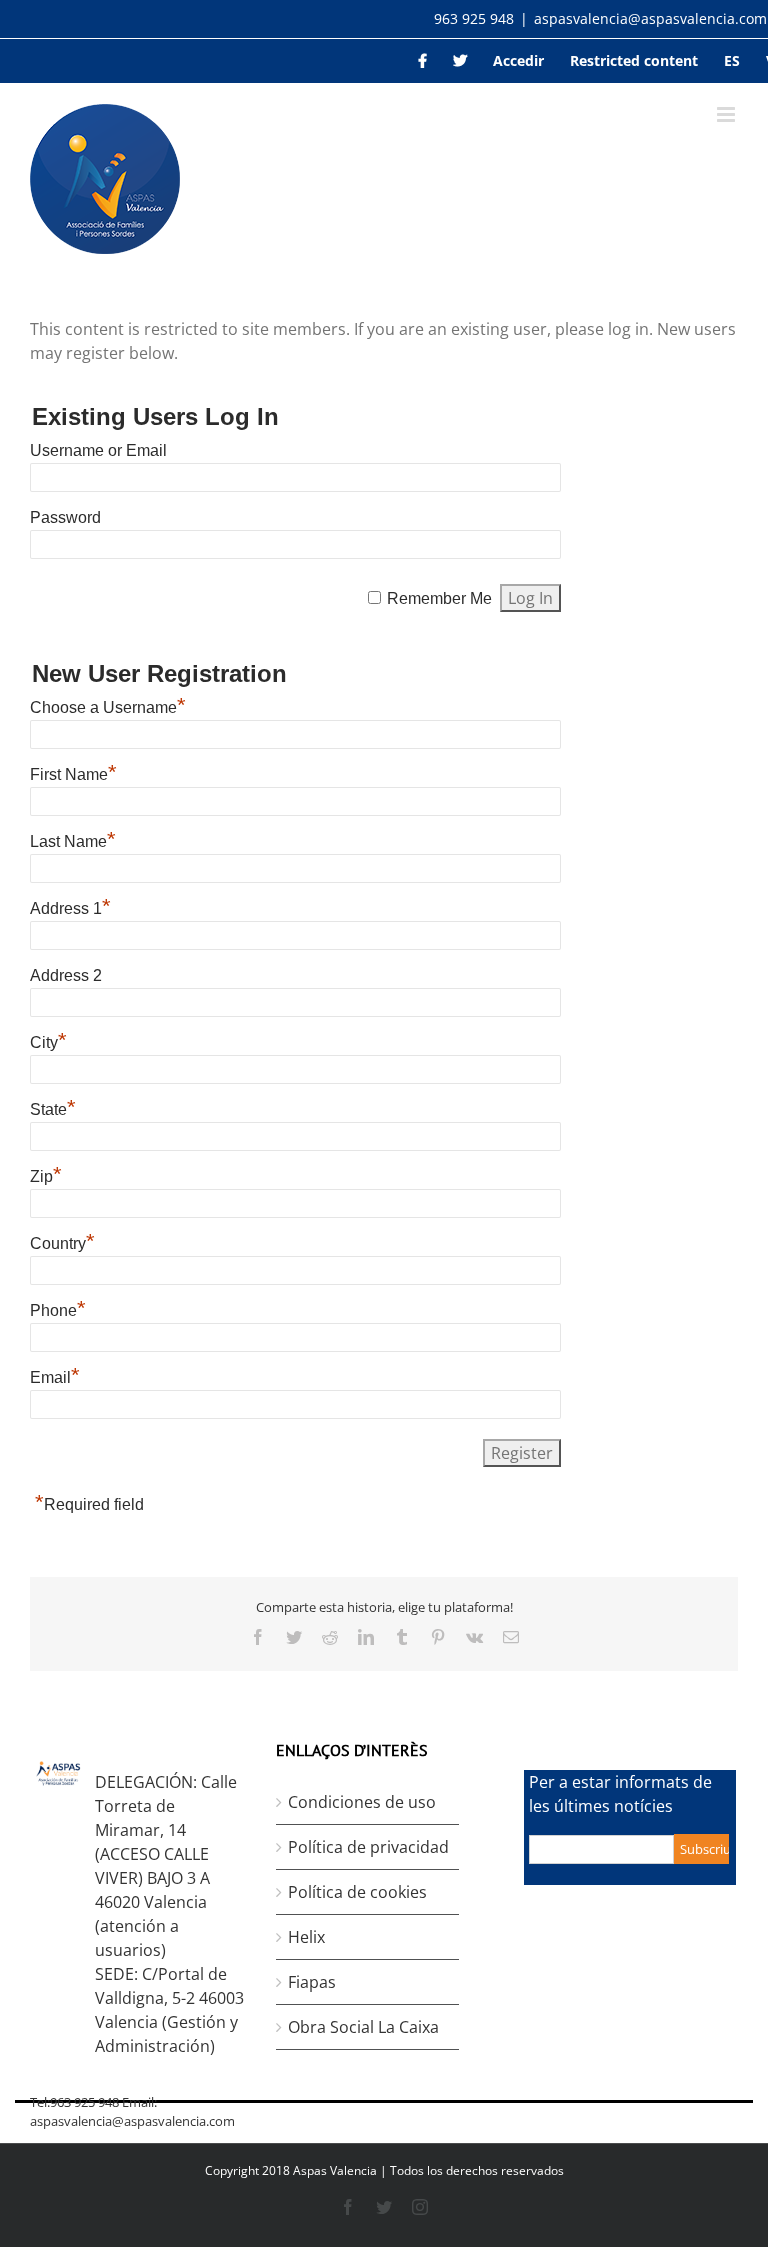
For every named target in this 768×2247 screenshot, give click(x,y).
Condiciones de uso (362, 1802)
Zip (46, 1176)
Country (62, 1243)
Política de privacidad (368, 1847)
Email (55, 1377)
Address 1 (70, 908)
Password (65, 517)
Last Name (73, 841)
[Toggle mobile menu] (727, 114)
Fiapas (312, 1982)
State (53, 1109)
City (48, 1042)
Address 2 (66, 975)
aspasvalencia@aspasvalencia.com (650, 18)
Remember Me (439, 598)
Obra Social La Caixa (363, 2027)
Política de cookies (357, 1892)
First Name (73, 774)
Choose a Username (108, 707)
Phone (58, 1310)
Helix (306, 1937)
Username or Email (98, 450)
